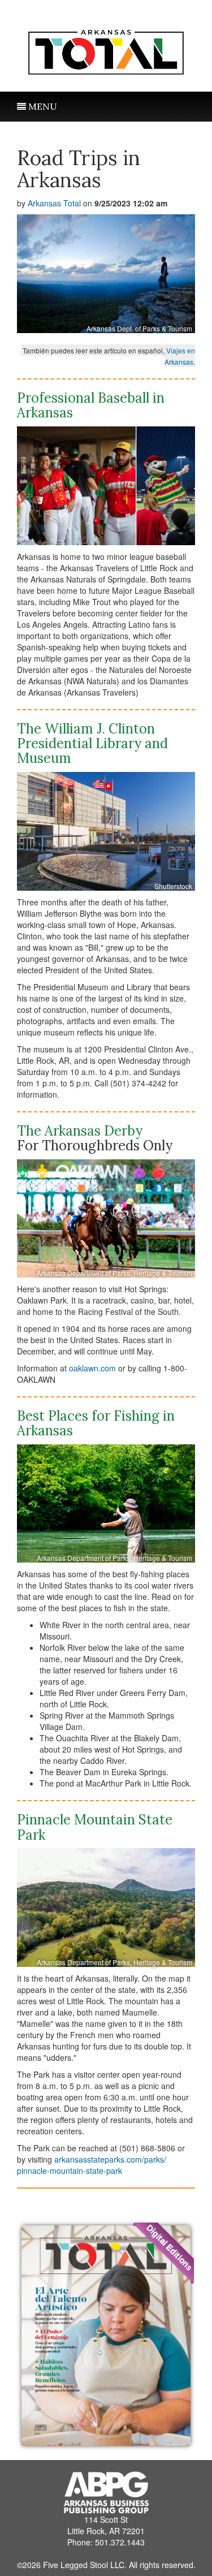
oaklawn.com (92, 1368)
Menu (42, 106)
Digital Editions (170, 2247)
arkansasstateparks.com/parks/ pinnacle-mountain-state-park (92, 2165)
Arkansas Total (54, 203)
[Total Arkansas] (106, 49)
